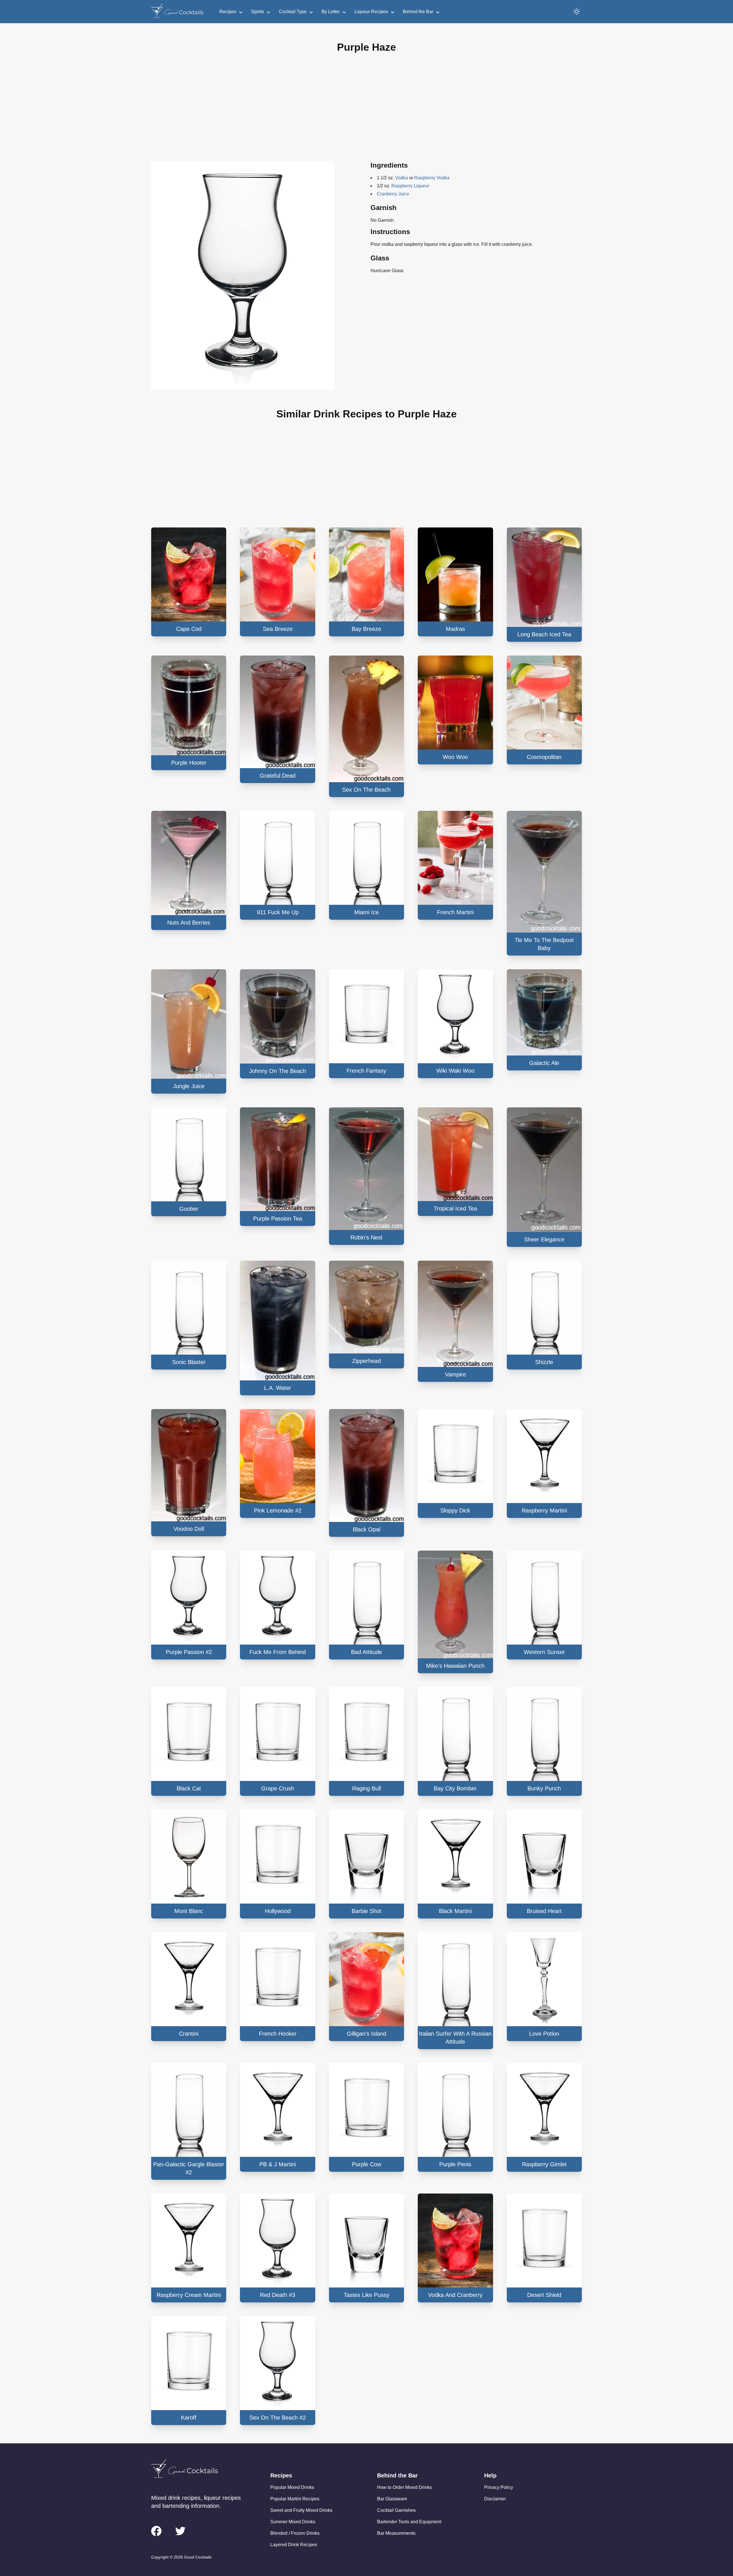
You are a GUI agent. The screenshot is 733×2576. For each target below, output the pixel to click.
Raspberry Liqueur (410, 186)
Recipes (228, 12)
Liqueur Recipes (371, 12)
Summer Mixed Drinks (293, 2522)
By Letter (331, 12)
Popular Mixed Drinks (292, 2487)
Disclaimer (495, 2499)
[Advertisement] (366, 111)
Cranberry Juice (393, 194)
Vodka (402, 178)
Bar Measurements (396, 2533)
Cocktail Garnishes (396, 2510)
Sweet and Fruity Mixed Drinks (301, 2510)
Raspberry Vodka (432, 178)
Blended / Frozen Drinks (295, 2533)
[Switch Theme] (577, 11)
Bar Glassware (392, 2499)
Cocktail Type (293, 12)
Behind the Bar (418, 12)
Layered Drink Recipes (294, 2545)
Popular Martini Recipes (295, 2499)
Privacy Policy (499, 2487)
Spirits (258, 12)
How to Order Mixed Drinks (404, 2487)
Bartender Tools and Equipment (409, 2522)
